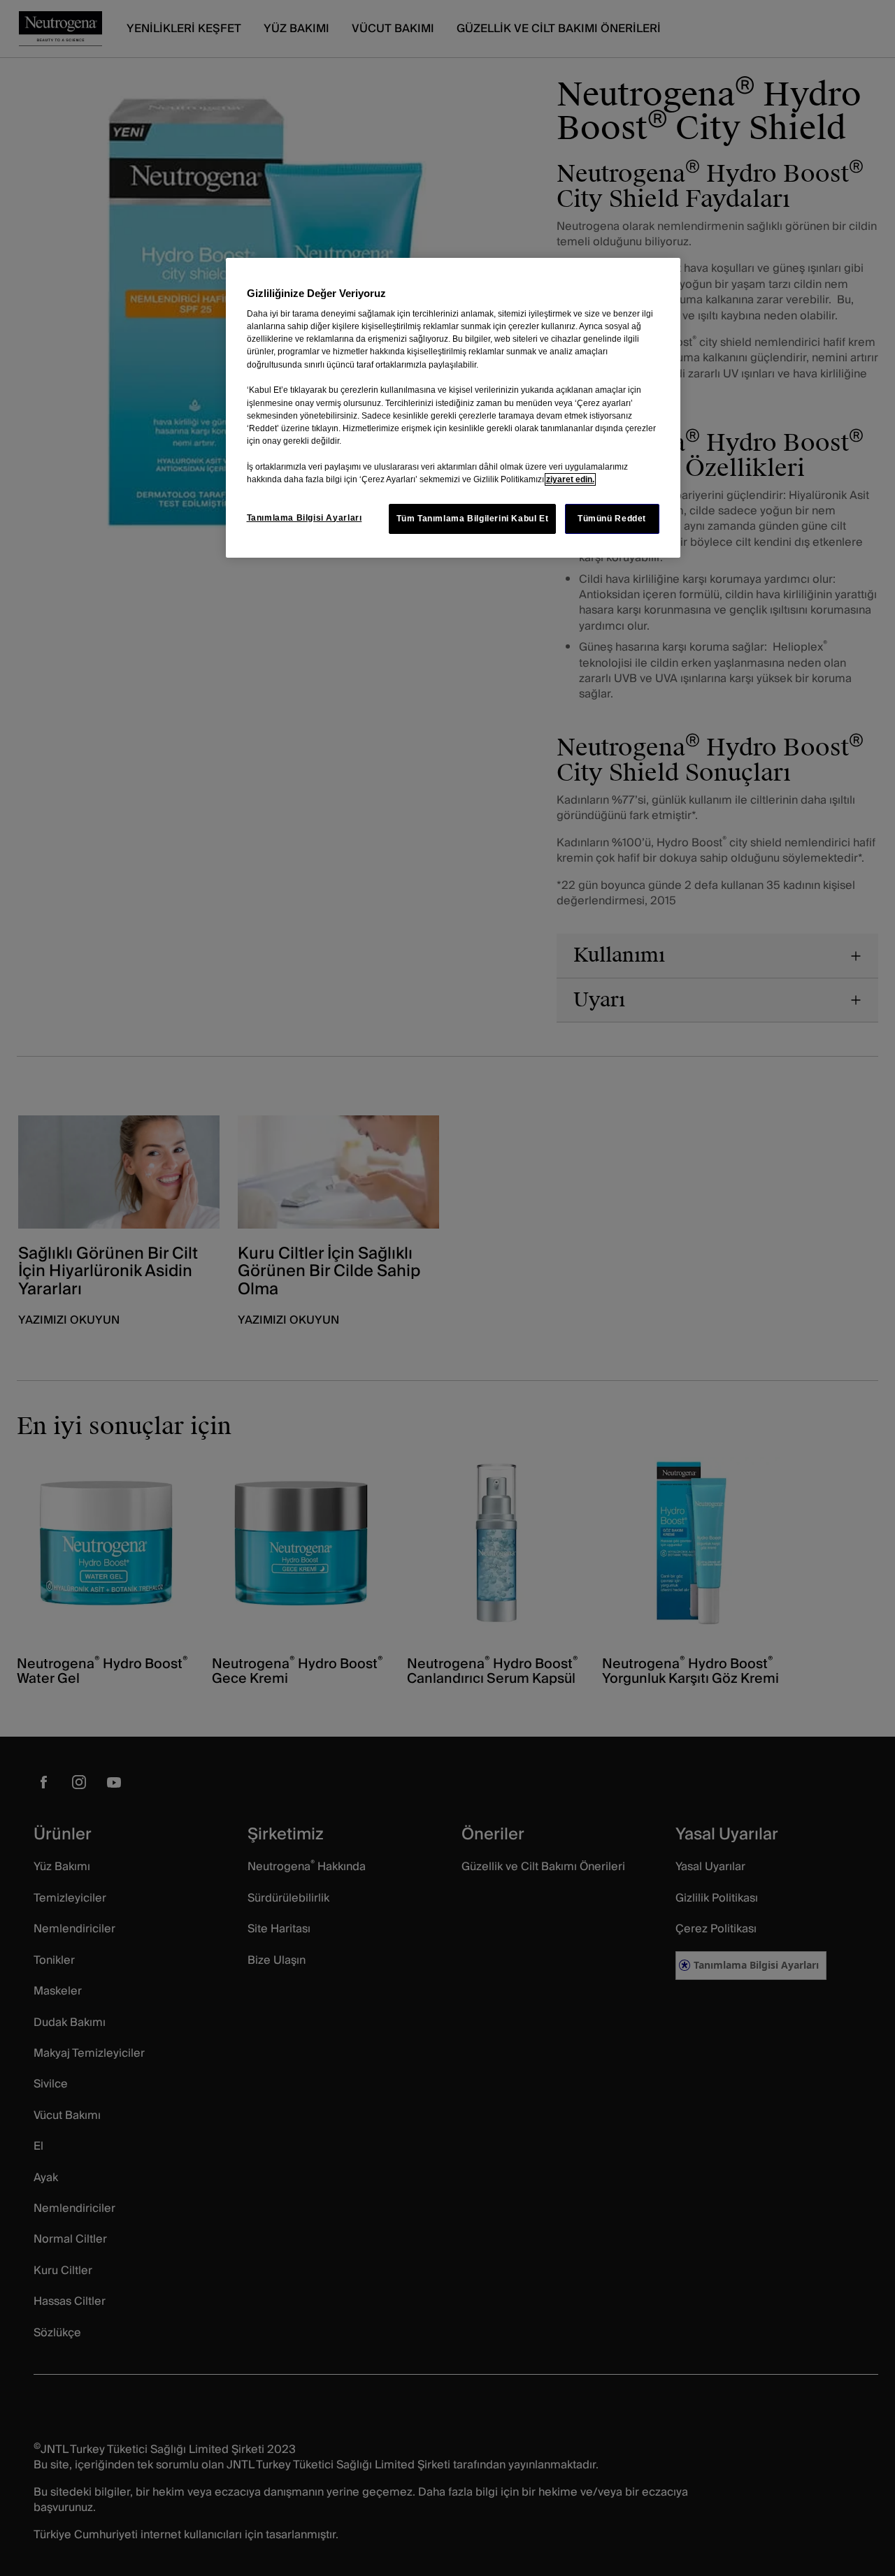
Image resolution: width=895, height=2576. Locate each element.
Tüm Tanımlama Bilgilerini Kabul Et (473, 519)
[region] (453, 408)
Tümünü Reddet (612, 519)
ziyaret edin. (570, 479)
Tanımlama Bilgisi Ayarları (305, 518)
